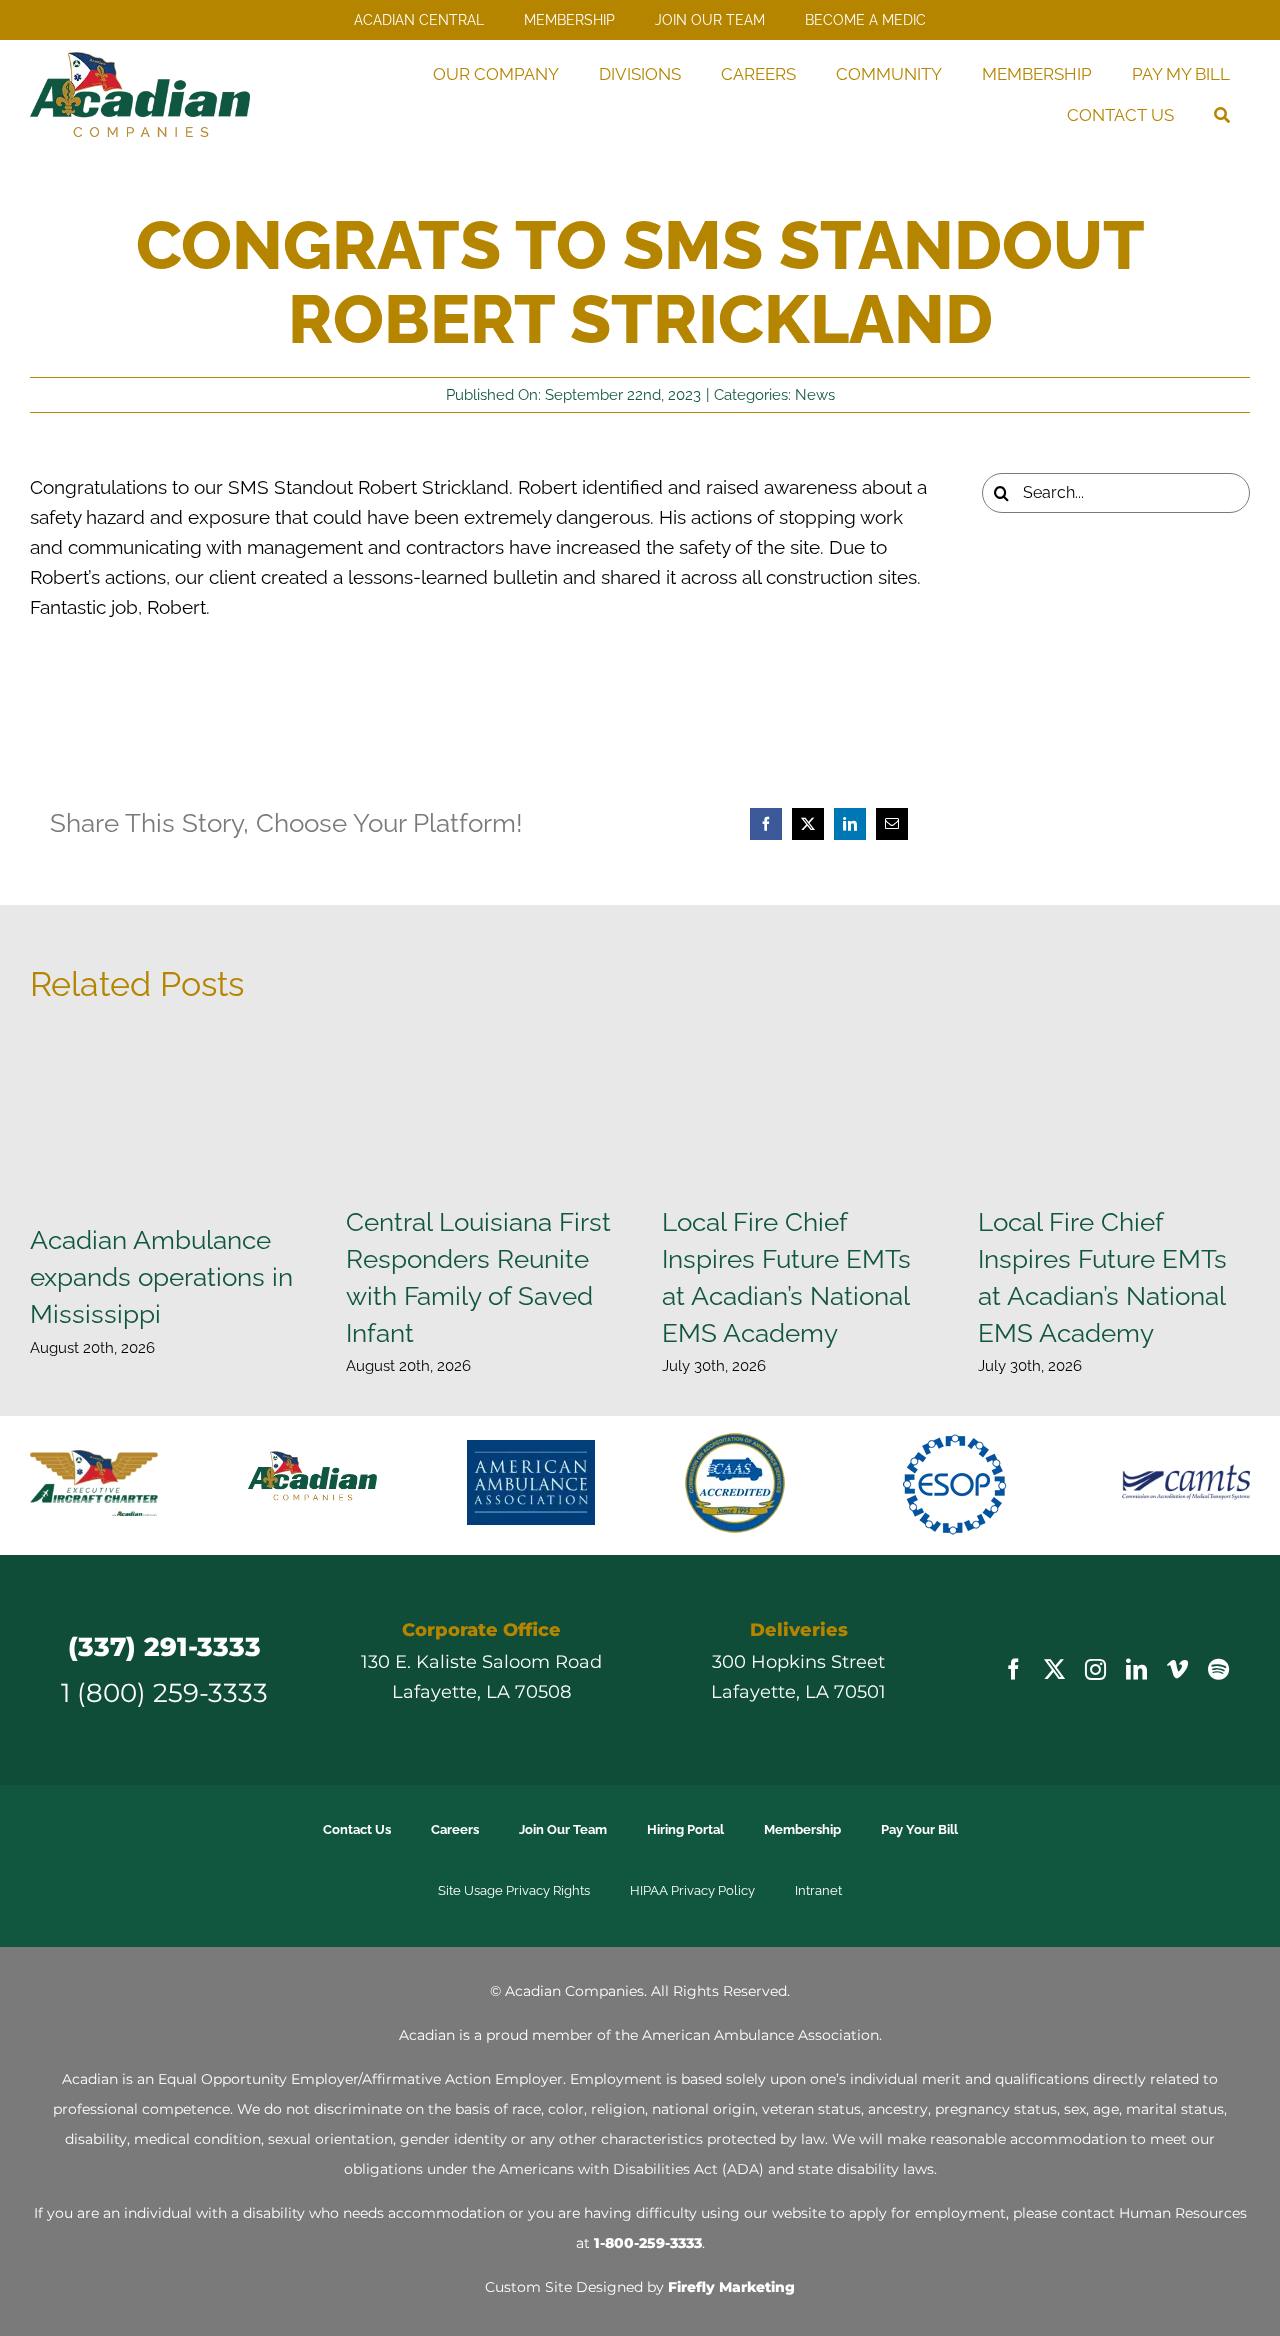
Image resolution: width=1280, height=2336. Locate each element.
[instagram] (1095, 1685)
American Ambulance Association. (762, 2051)
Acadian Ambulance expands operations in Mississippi (161, 1276)
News (815, 395)
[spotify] (1218, 1685)
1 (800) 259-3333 (164, 1708)
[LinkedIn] (850, 824)
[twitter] (1054, 1685)
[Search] (1222, 115)
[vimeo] (1177, 1685)
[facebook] (1013, 1685)
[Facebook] (766, 824)
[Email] (892, 824)
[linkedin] (1136, 1685)
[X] (808, 824)
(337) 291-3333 (164, 1662)
